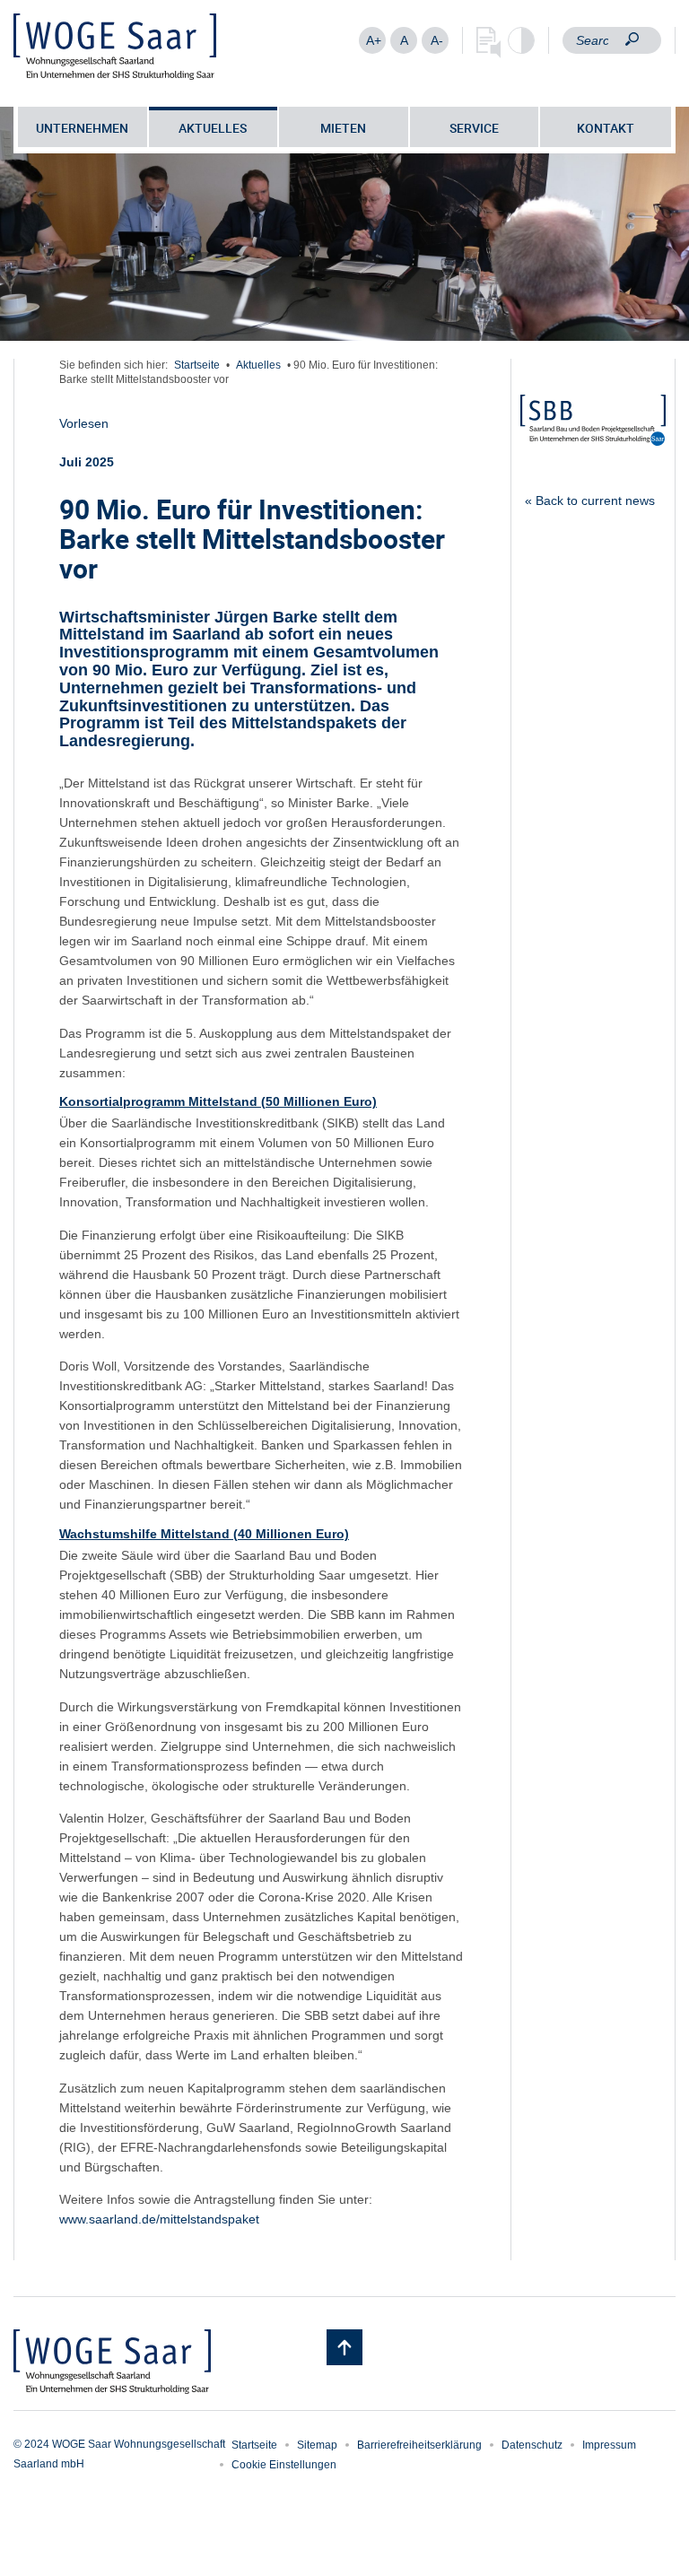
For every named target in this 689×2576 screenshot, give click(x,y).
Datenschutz (532, 2445)
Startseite (197, 365)
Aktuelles (213, 128)
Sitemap (317, 2445)
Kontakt (606, 128)
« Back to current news (590, 500)
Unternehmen (82, 128)
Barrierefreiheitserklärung (419, 2445)
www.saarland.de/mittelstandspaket (159, 2219)
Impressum (609, 2445)
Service (474, 128)
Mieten (343, 128)
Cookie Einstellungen (284, 2465)
